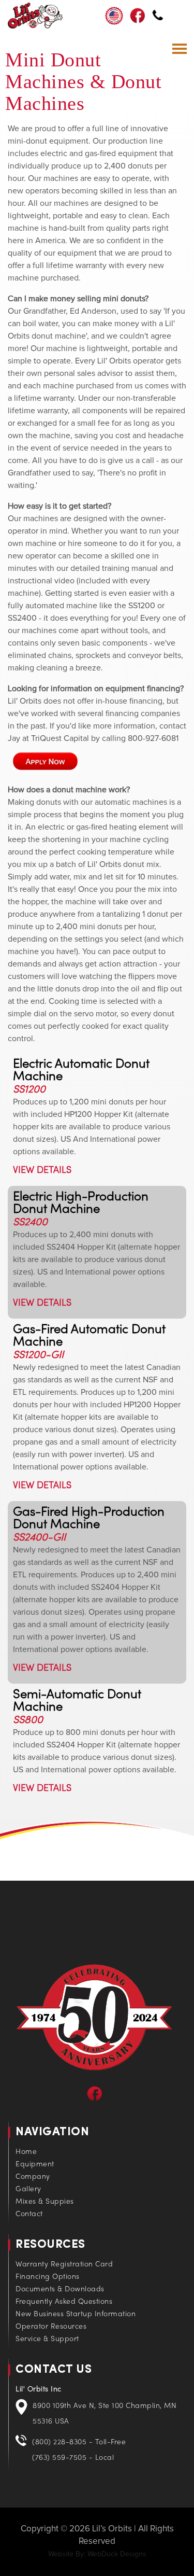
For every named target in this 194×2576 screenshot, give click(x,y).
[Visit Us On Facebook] (95, 2099)
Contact (29, 2214)
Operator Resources (51, 2327)
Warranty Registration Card (64, 2265)
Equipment (35, 2165)
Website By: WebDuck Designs (97, 2554)
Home (26, 2152)
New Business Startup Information (76, 2314)
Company (33, 2177)
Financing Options (48, 2277)
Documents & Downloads (60, 2290)
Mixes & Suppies (45, 2202)
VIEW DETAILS (42, 1171)
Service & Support (47, 2339)
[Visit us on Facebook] (138, 21)
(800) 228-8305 (158, 17)
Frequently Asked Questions (64, 2302)
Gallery (28, 2189)
